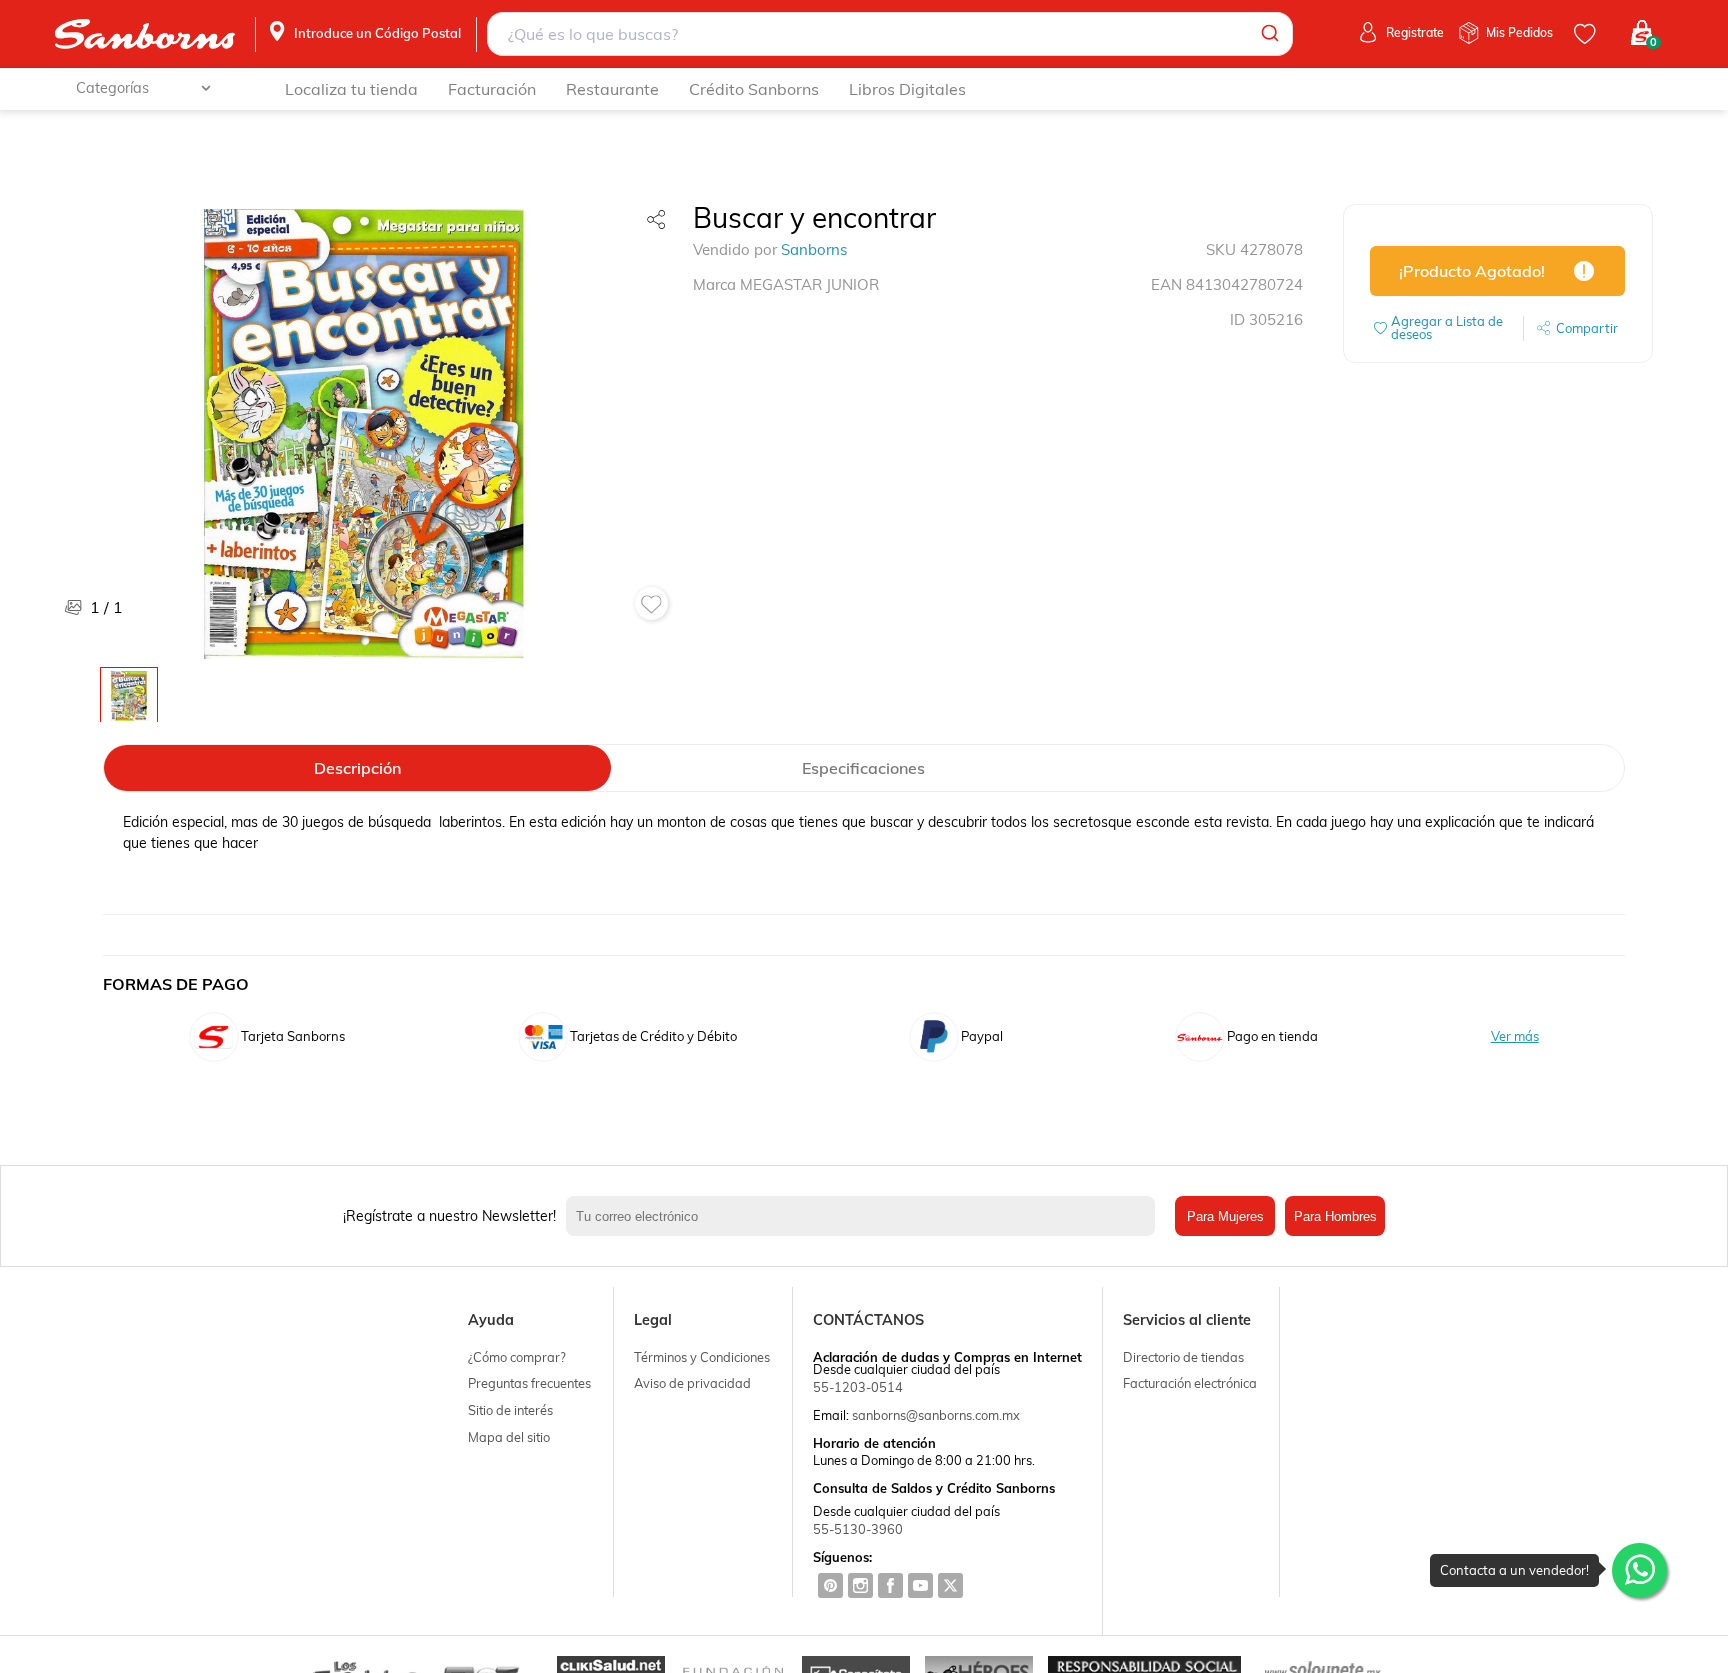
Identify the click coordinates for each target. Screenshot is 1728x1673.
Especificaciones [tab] (863, 768)
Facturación (492, 89)
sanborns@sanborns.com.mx (936, 1415)
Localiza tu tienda (351, 89)
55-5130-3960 (858, 1529)
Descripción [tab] (357, 768)
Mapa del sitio (509, 1437)
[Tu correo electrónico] (866, 1216)
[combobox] (890, 34)
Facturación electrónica (1190, 1383)
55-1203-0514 (858, 1387)
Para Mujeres (1225, 1216)
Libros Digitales (907, 89)
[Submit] (1268, 34)
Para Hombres (1335, 1216)
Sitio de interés (510, 1410)
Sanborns (814, 249)
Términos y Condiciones (702, 1357)
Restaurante (612, 89)
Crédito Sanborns (754, 89)
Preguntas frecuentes (529, 1383)
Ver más (1515, 1036)
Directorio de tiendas (1183, 1357)
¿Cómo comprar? (517, 1357)
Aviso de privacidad (692, 1383)
